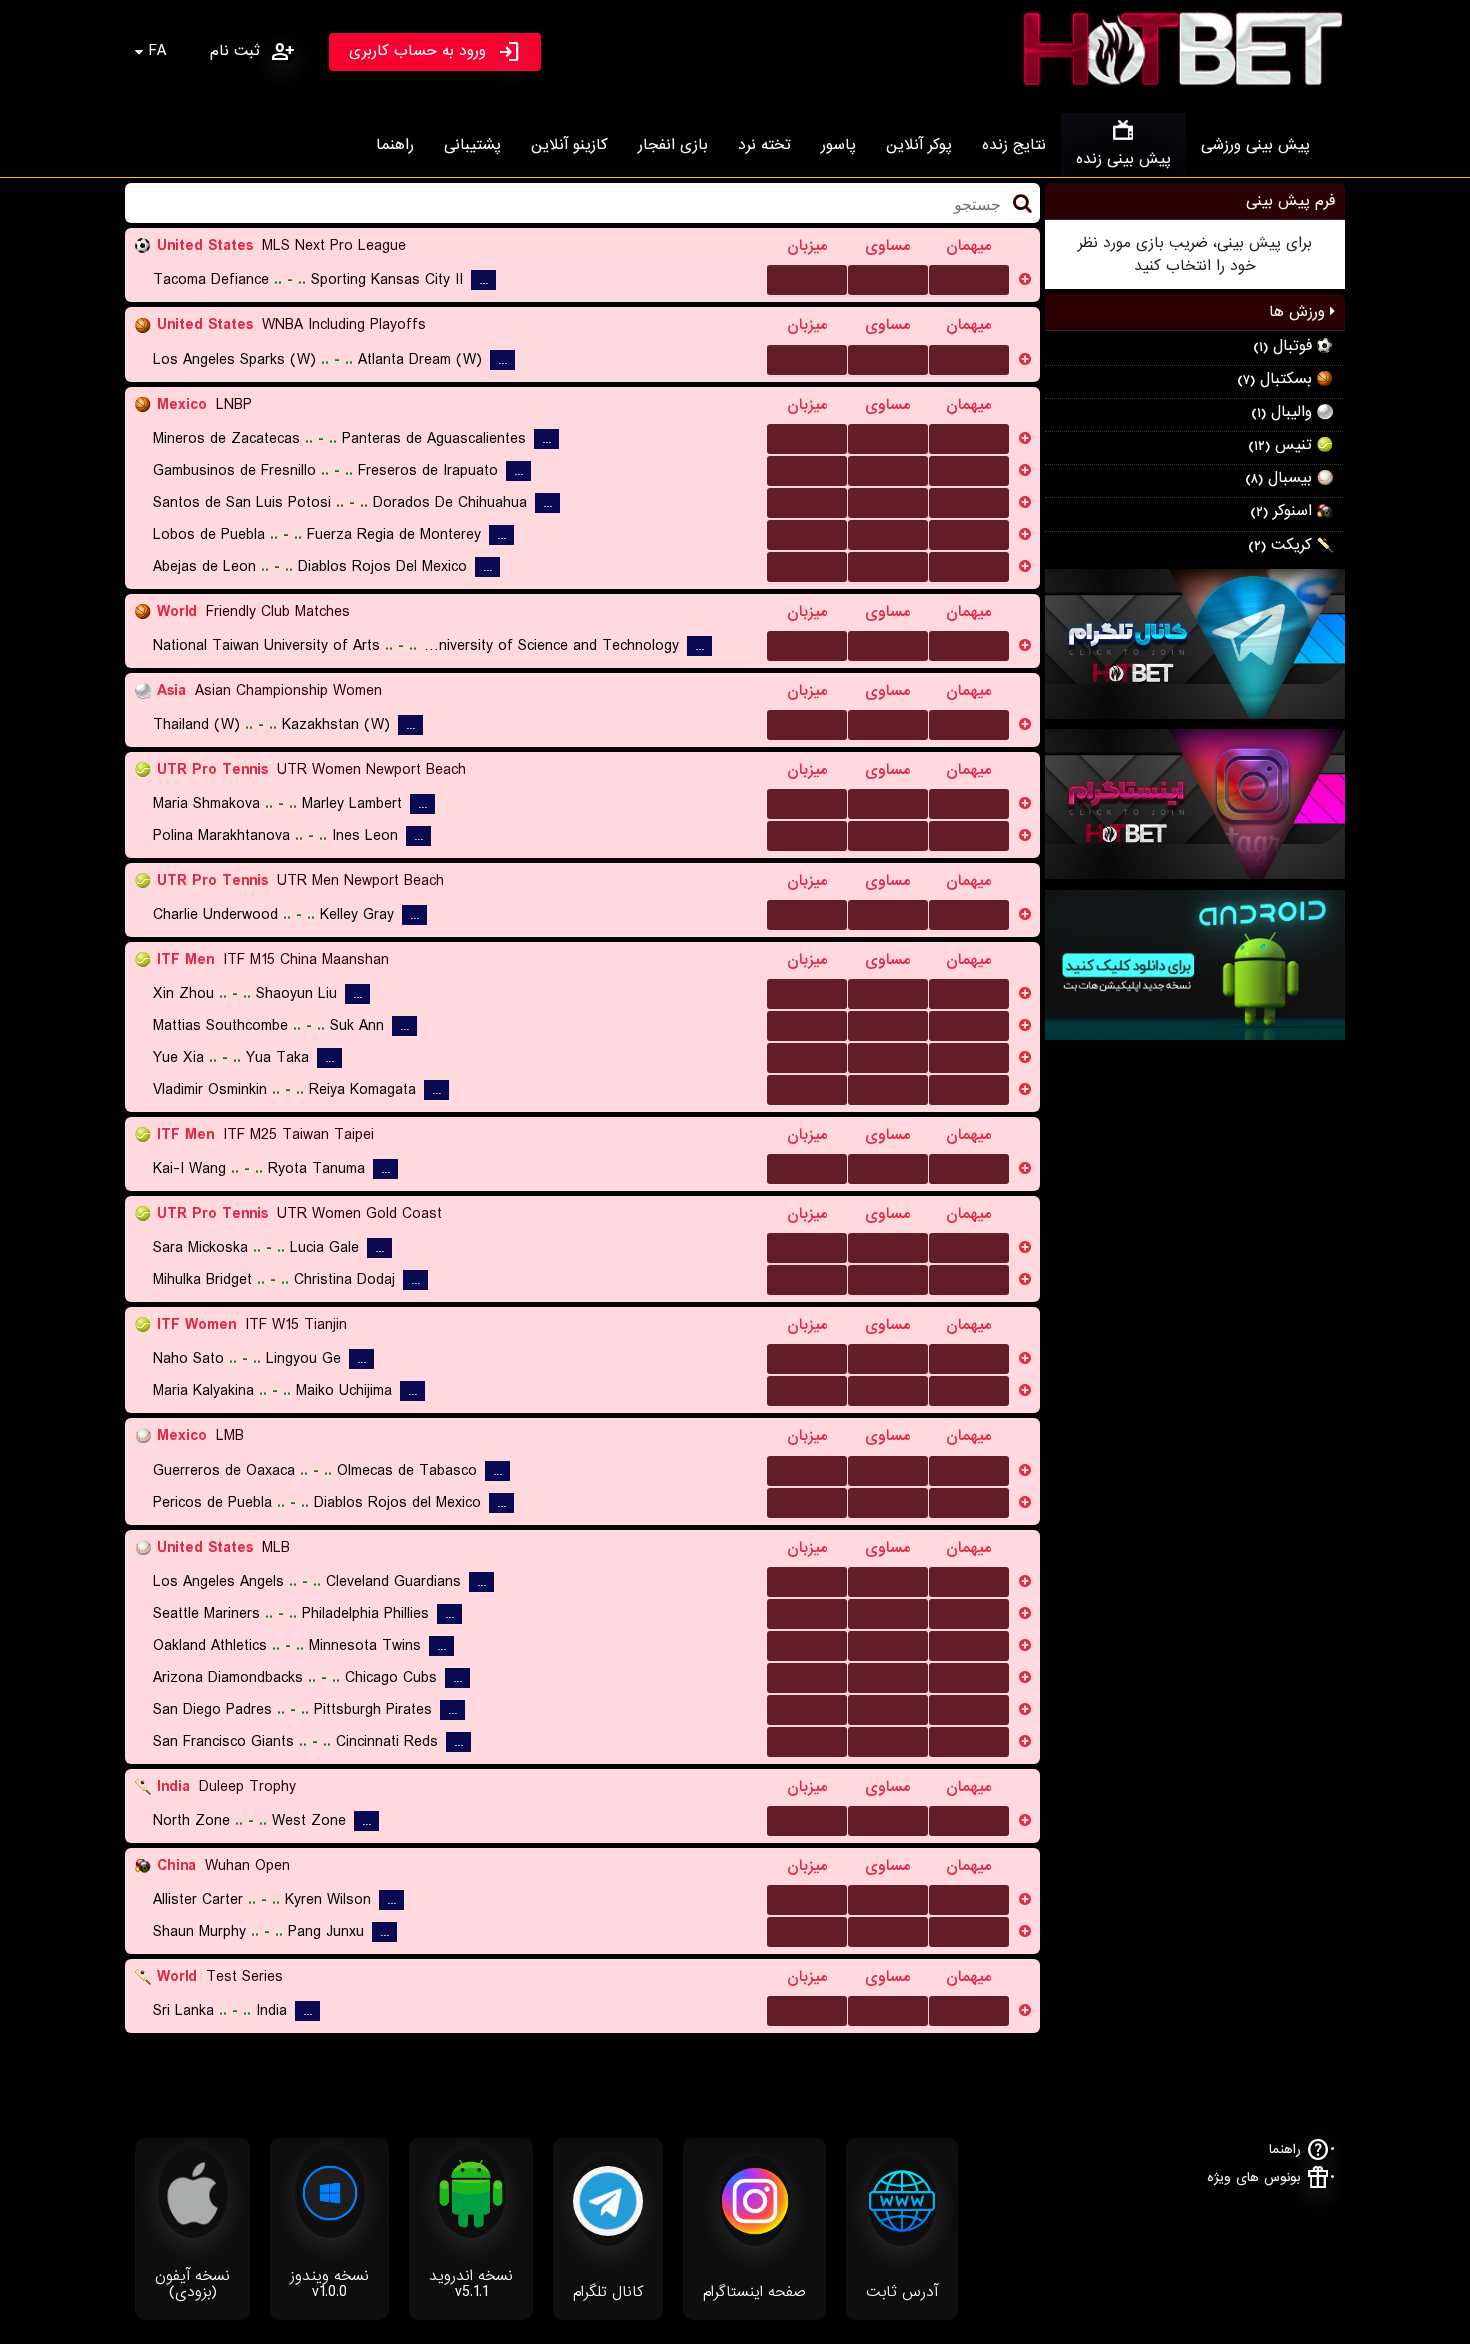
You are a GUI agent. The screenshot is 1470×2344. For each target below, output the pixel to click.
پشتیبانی (472, 145)
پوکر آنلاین (919, 145)
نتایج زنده (1014, 145)
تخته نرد (764, 145)
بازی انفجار (673, 145)
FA (157, 51)
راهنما (395, 145)
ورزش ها (1299, 312)
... (807, 279)
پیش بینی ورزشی (1255, 145)
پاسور (838, 145)
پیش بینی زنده (1123, 159)
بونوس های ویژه (1254, 2177)
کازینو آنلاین (569, 145)
